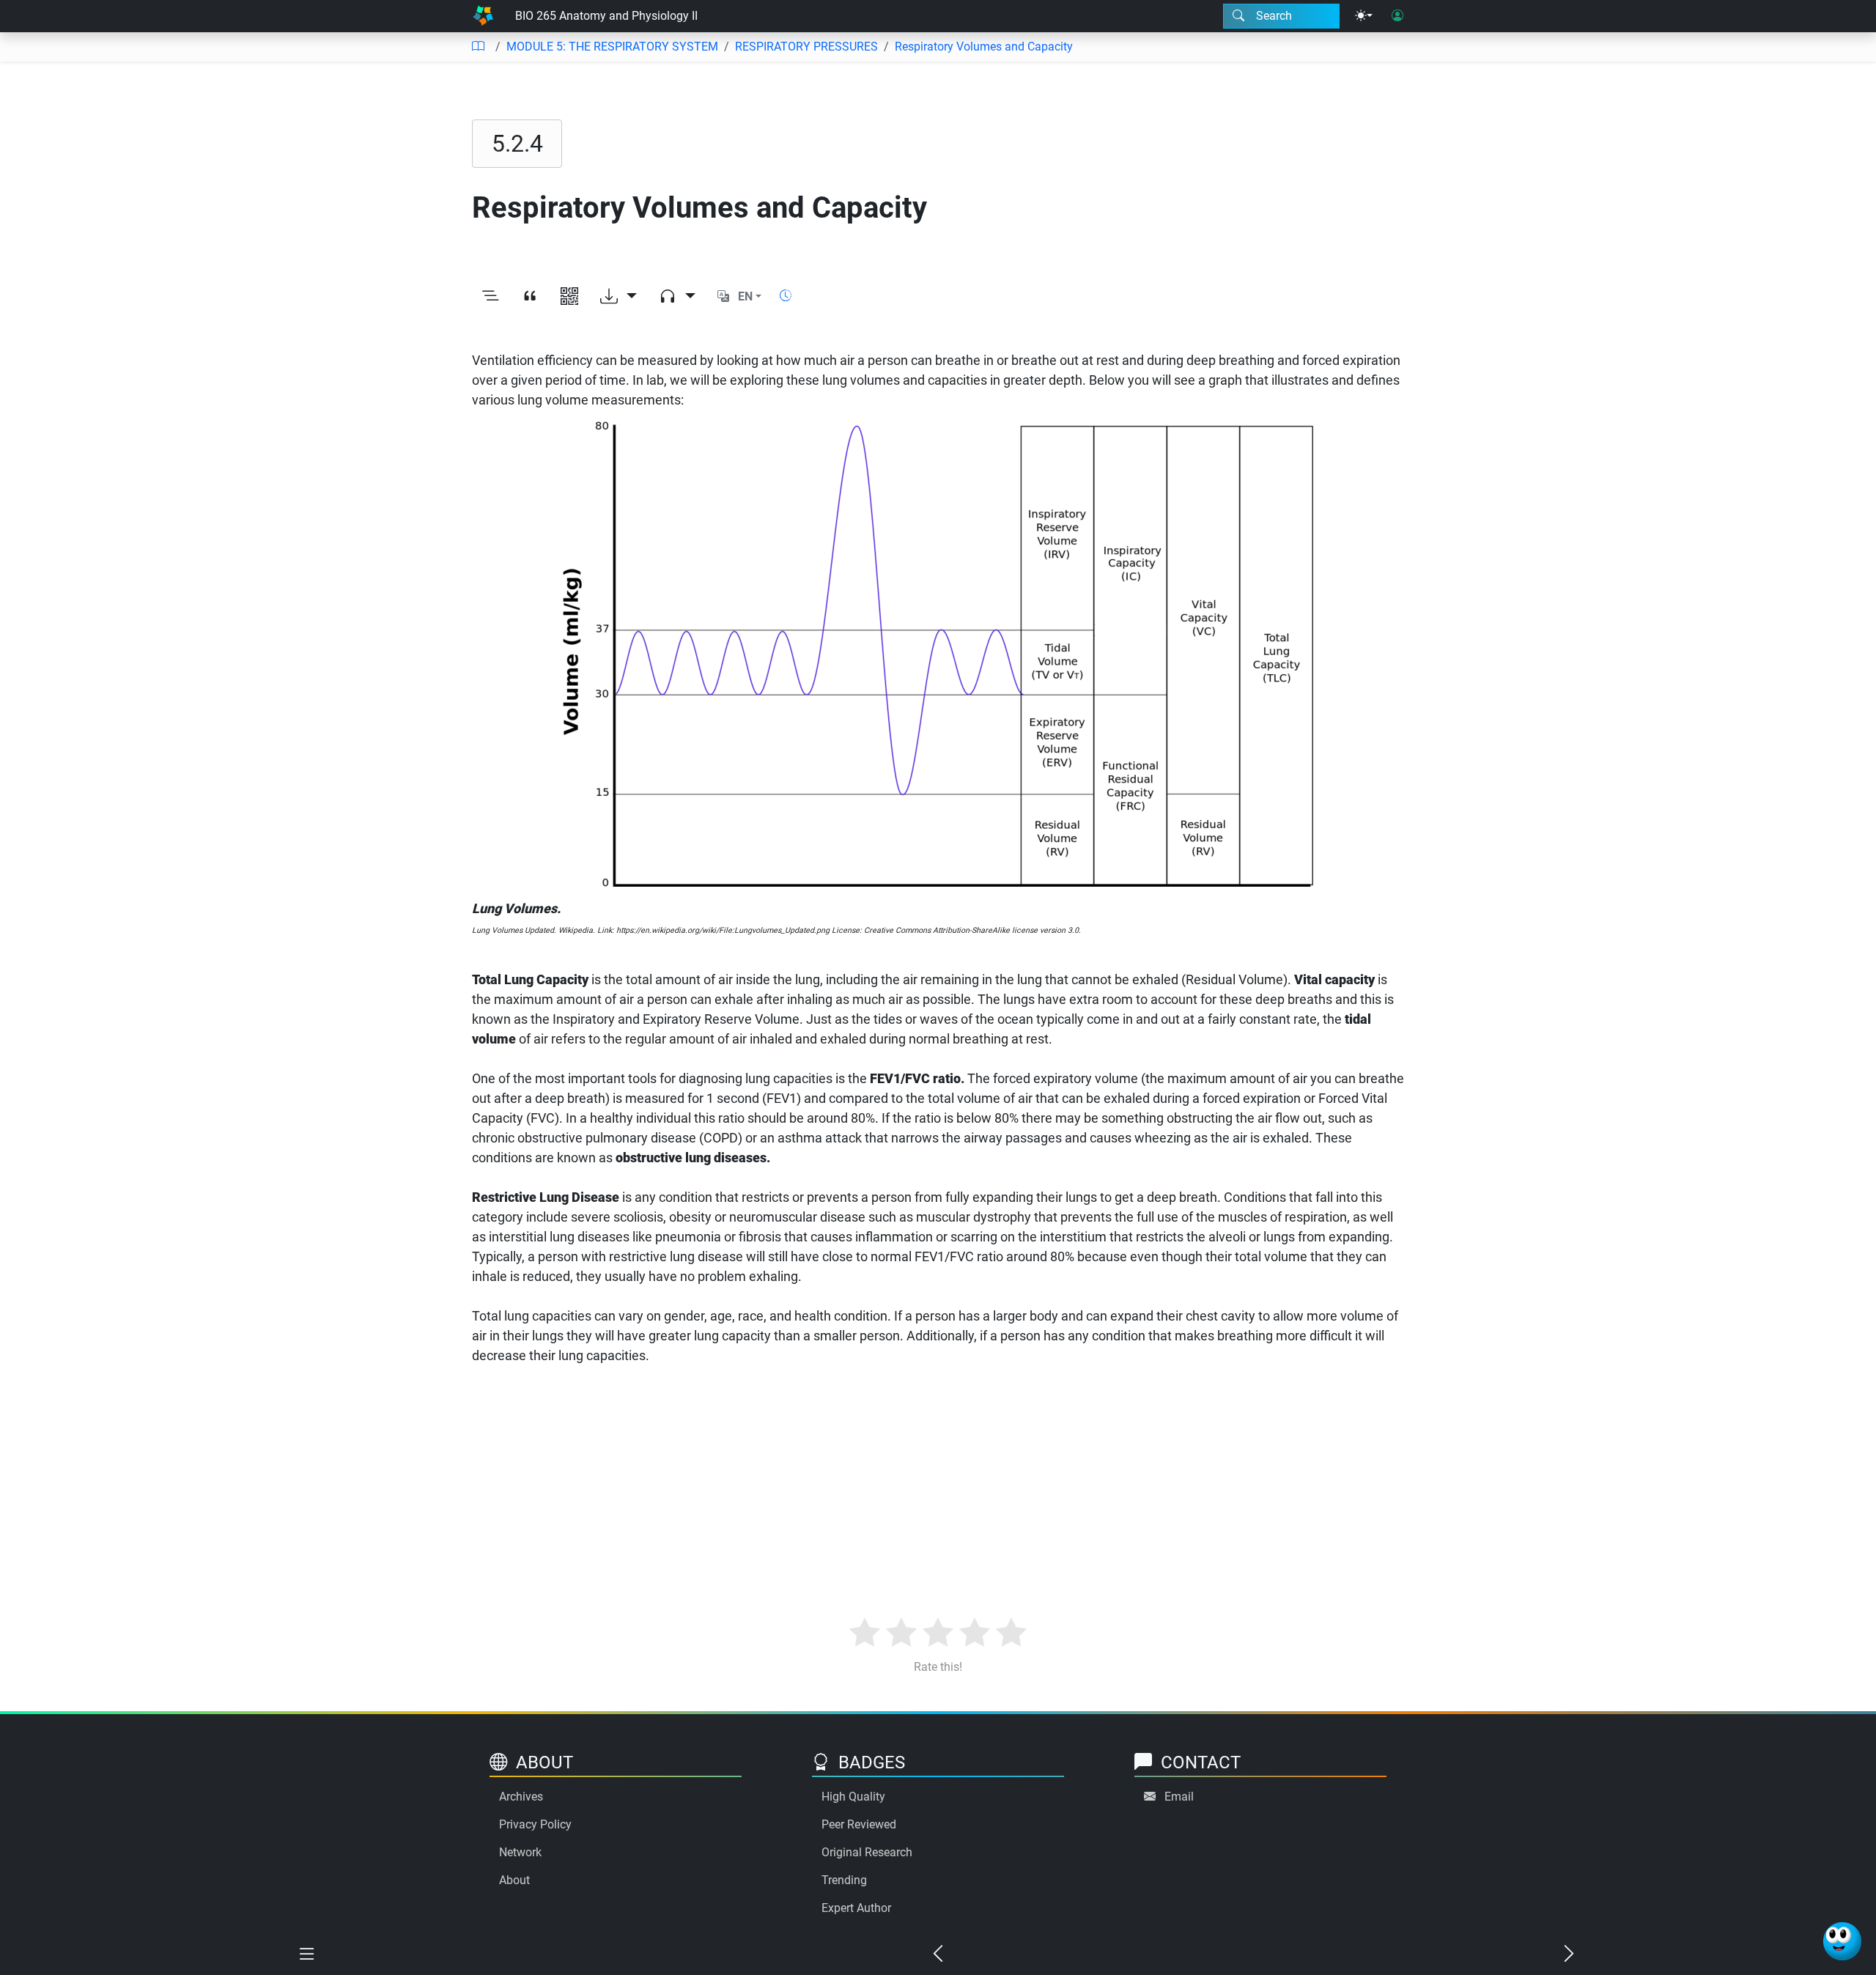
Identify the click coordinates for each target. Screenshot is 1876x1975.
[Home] (483, 16)
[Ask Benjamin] (1842, 1941)
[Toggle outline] (490, 297)
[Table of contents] (478, 47)
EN (745, 296)
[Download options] (618, 297)
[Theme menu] (1364, 16)
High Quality (853, 1797)
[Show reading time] (786, 296)
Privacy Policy (535, 1824)
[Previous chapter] (938, 1954)
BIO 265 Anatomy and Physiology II (606, 16)
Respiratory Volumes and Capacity (984, 47)
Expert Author (856, 1908)
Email (1179, 1797)
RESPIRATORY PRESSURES (806, 47)
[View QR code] (569, 297)
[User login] (1397, 16)
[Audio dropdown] (677, 297)
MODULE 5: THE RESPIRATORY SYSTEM (612, 47)
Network (520, 1852)
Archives (521, 1797)
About (514, 1880)
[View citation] (530, 297)
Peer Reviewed (859, 1824)
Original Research (867, 1852)
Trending (844, 1880)
